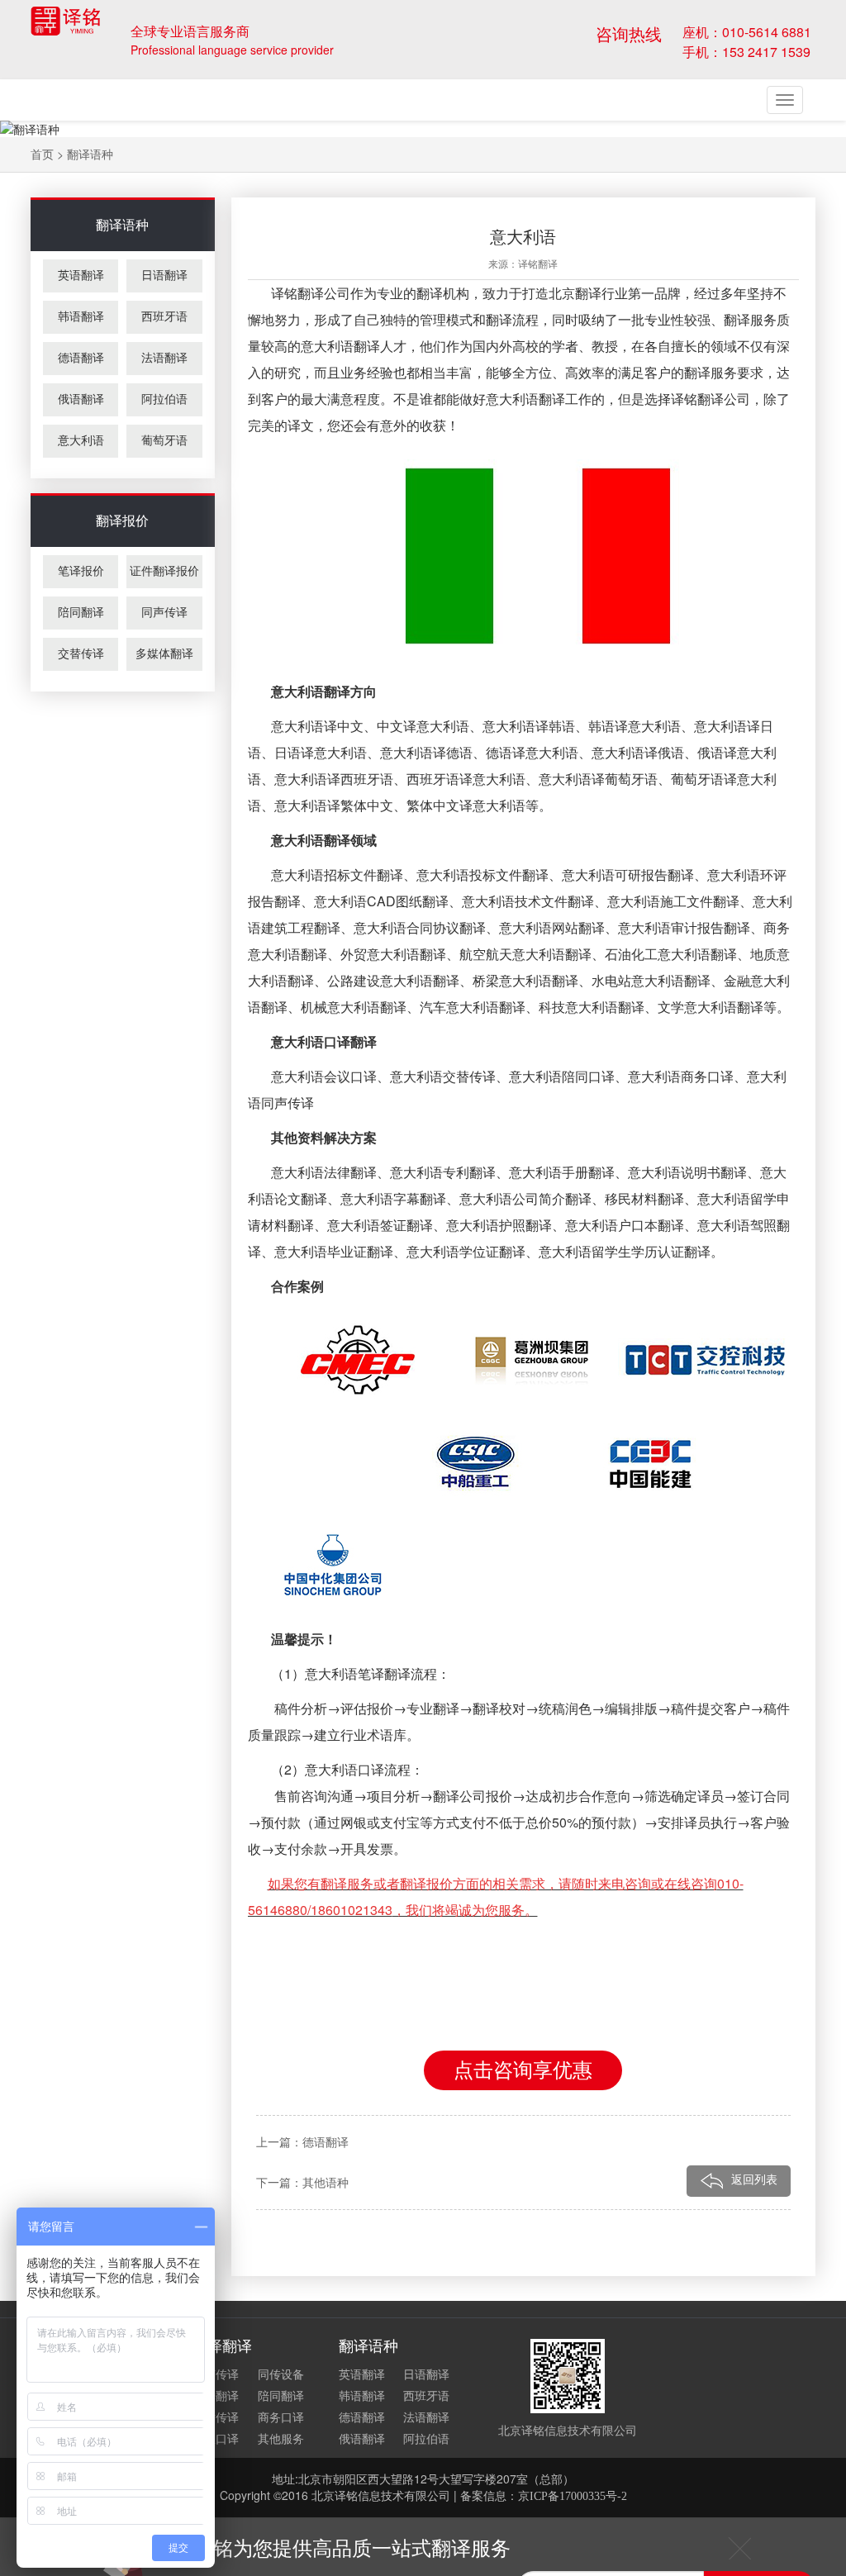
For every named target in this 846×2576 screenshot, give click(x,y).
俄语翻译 (81, 399)
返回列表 (754, 2180)
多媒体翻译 (164, 654)
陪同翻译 (81, 613)
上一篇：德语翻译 (302, 2143)
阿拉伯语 (164, 399)
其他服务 (281, 2439)
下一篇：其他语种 (302, 2183)
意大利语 (81, 441)
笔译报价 (81, 571)
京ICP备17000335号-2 (573, 2496)
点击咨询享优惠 (523, 2070)
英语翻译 (81, 276)
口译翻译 (216, 2396)
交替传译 (81, 654)
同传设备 (281, 2375)
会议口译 (216, 2439)
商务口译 (281, 2418)
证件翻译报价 (164, 571)
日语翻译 (164, 276)
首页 (42, 155)
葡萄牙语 (164, 441)
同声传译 (164, 613)
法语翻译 (164, 358)
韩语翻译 (81, 317)
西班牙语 (164, 317)
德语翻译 (81, 358)
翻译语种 (90, 155)
